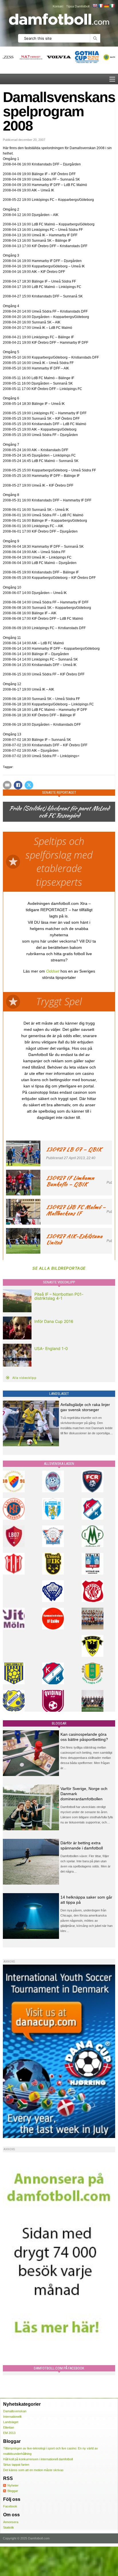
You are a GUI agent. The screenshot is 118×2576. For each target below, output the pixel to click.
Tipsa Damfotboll (78, 6)
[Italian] (112, 6)
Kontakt (58, 6)
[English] (95, 6)
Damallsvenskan (15, 2411)
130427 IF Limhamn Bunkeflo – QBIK (70, 1181)
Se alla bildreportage (59, 1268)
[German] (106, 6)
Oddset (53, 971)
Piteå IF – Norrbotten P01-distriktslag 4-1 (59, 1296)
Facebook (10, 2506)
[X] (29, 785)
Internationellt (12, 2417)
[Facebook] (18, 785)
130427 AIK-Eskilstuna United (74, 1239)
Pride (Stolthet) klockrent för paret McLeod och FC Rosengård (59, 812)
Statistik (9, 2527)
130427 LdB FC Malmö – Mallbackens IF (76, 1210)
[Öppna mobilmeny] (112, 79)
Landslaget (11, 2422)
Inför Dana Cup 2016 (54, 1321)
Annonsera (11, 2522)
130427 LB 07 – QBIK (74, 1149)
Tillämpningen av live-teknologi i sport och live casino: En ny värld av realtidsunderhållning (51, 2451)
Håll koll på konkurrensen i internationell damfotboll (38, 2459)
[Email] (7, 785)
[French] (101, 6)
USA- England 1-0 (51, 1348)
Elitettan (9, 2427)
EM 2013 (9, 2433)
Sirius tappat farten (16, 2465)
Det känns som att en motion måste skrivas (33, 2470)
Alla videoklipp (24, 1378)
